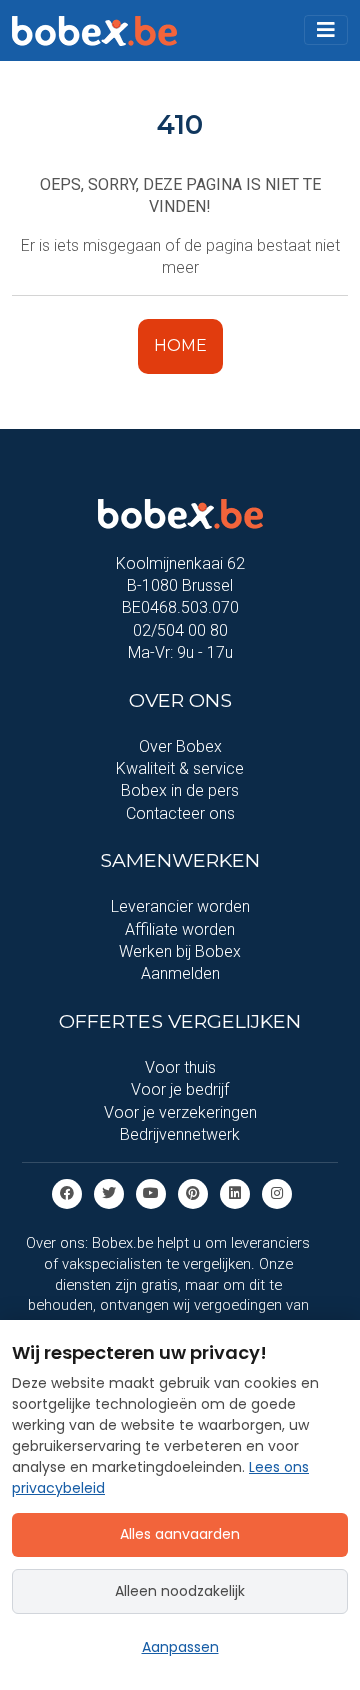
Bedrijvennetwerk (180, 1134)
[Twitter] (109, 1193)
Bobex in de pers (180, 790)
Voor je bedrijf (180, 1089)
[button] (326, 30)
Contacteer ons (180, 813)
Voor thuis (180, 1067)
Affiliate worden (180, 929)
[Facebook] (67, 1193)
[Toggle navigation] (326, 30)
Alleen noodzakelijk (180, 1591)
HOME (180, 345)
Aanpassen (180, 1647)
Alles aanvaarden (180, 1534)
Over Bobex (180, 746)
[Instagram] (277, 1193)
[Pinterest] (193, 1193)
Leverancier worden (180, 906)
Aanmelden (180, 973)
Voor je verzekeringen (180, 1112)
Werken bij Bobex (180, 951)
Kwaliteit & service (180, 768)
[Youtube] (151, 1193)
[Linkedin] (235, 1193)
